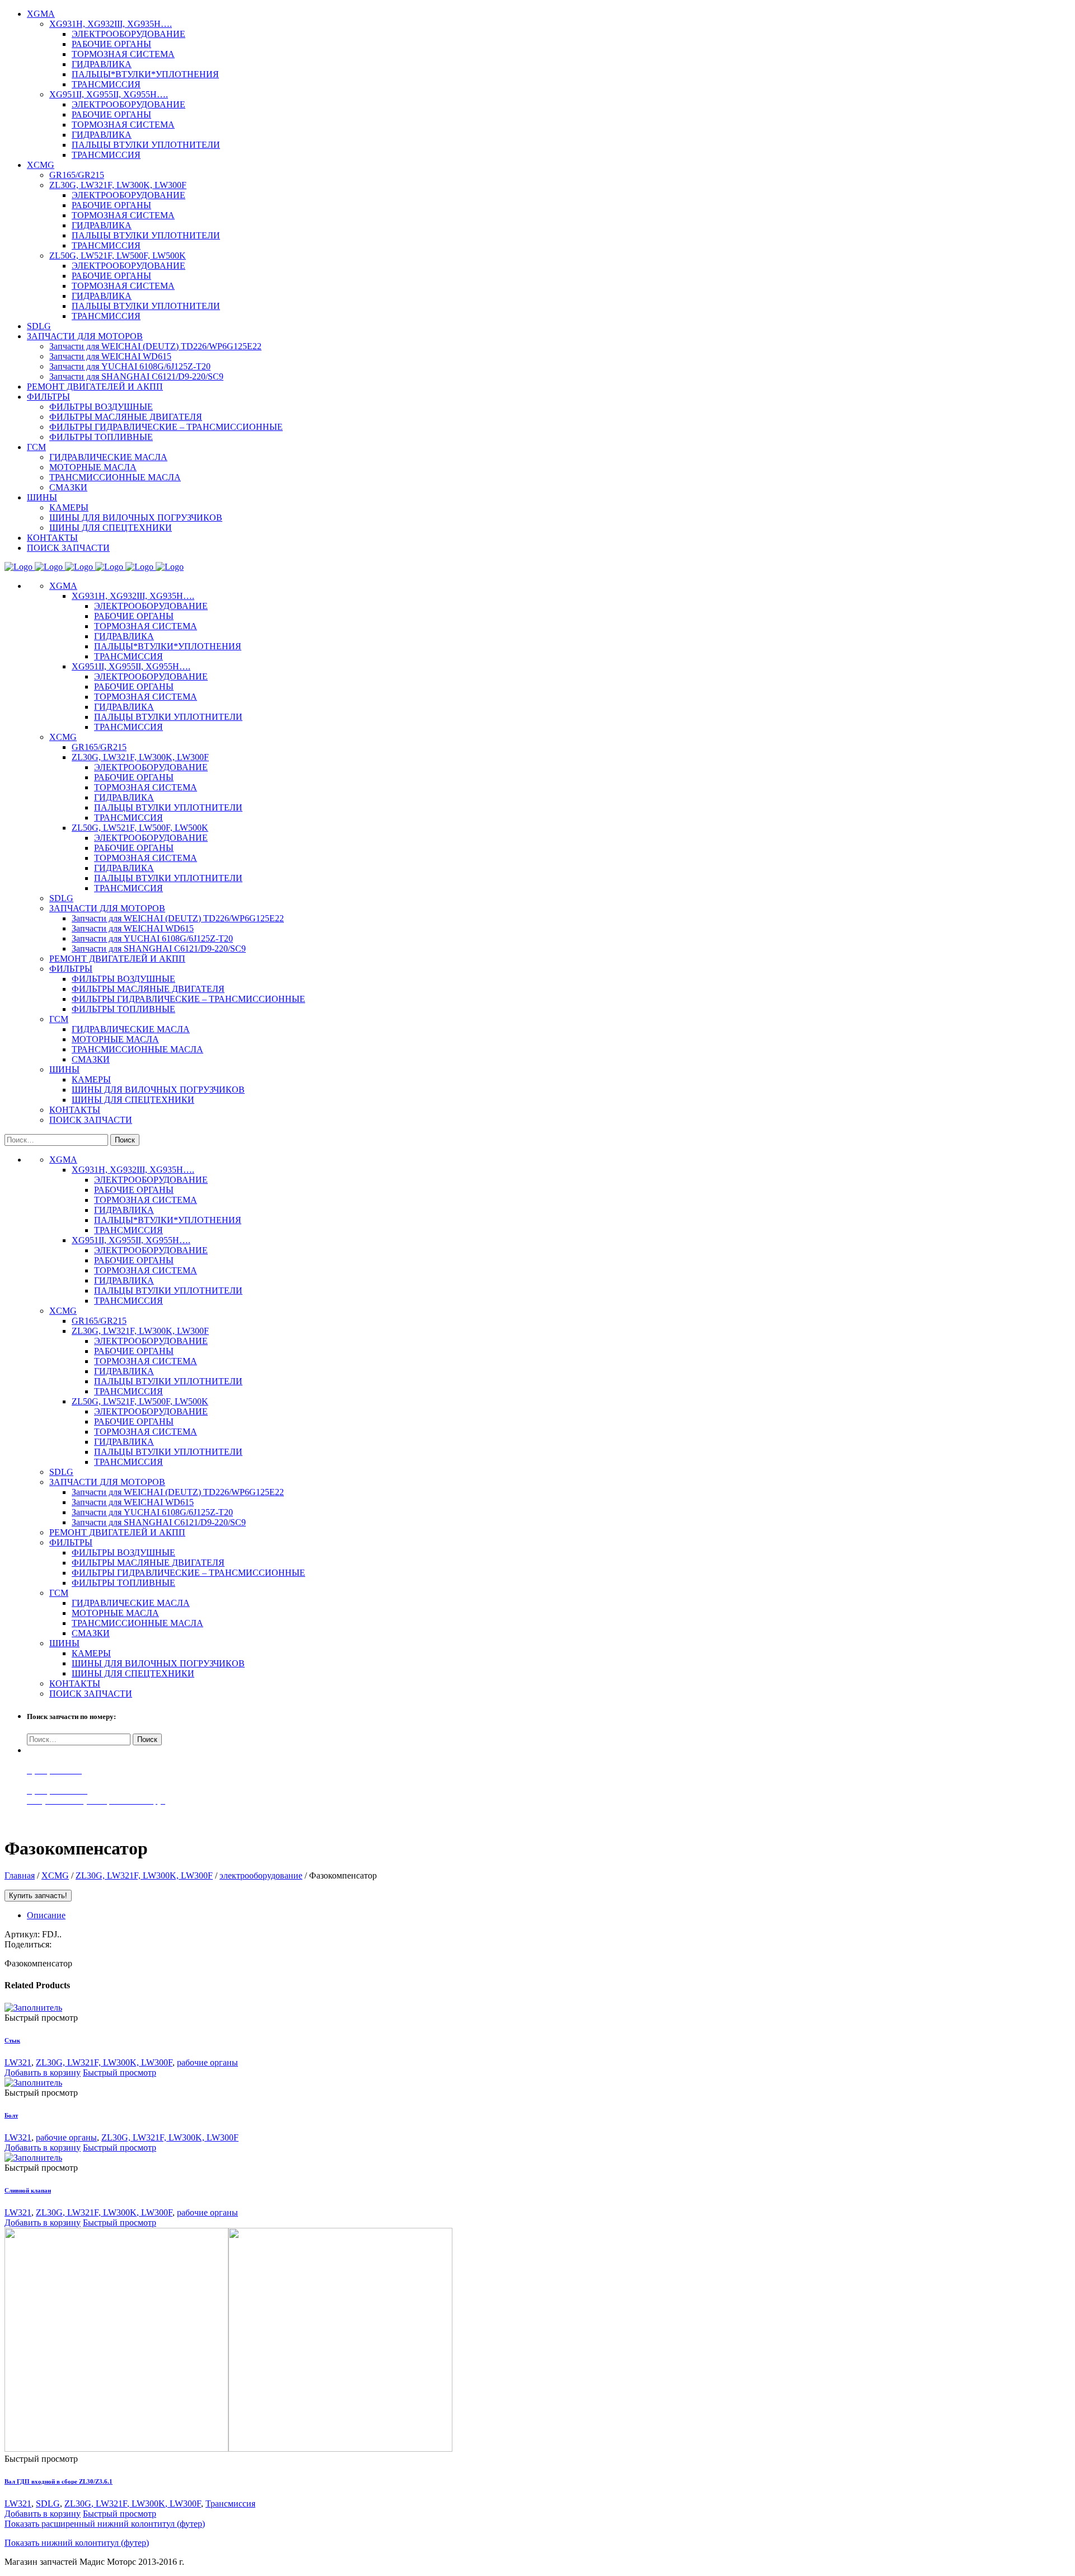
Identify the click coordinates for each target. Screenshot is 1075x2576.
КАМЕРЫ (91, 1079)
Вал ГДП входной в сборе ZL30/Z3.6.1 (59, 2481)
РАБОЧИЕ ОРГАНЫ (134, 616)
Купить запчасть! (38, 1896)
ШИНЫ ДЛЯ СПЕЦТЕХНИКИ (133, 1100)
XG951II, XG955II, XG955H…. (131, 666)
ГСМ (59, 1019)
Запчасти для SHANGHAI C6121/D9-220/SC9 (159, 949)
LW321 (18, 2062)
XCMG (63, 737)
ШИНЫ (64, 1069)
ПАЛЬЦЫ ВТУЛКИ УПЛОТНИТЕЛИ (168, 717)
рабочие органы (207, 2062)
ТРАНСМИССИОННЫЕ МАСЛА (137, 1049)
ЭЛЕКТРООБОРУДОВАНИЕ (151, 606)
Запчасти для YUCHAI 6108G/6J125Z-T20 (152, 938)
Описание (46, 1915)
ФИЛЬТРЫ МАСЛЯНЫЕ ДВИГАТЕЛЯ (148, 989)
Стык (12, 2040)
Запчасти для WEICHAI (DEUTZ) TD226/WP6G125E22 (178, 918)
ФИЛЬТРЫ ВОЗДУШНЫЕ (123, 979)
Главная (20, 1875)
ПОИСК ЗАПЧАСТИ (91, 1120)
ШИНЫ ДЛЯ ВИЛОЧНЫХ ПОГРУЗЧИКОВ (158, 1090)
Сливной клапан (28, 2190)
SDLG (61, 898)
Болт (11, 2115)
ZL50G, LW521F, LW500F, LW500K (140, 828)
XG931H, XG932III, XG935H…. (133, 596)
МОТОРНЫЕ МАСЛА (115, 1039)
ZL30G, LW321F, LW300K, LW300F (140, 757)
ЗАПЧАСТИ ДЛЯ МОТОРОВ (107, 908)
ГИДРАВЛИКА (124, 636)
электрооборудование (261, 1875)
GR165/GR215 (99, 747)
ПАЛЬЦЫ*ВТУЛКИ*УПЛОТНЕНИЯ (168, 646)
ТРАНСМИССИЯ (128, 656)
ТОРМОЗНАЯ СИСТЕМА (146, 626)
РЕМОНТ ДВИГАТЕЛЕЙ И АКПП (117, 959)
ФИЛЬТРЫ (71, 969)
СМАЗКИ (91, 1059)
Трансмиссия (230, 2504)
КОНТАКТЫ (75, 1110)
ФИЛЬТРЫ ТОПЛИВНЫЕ (123, 1009)
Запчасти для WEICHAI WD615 (133, 928)
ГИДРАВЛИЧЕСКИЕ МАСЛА (131, 1029)
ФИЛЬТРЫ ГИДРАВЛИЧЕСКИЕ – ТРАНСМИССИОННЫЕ (188, 999)
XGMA (63, 586)
